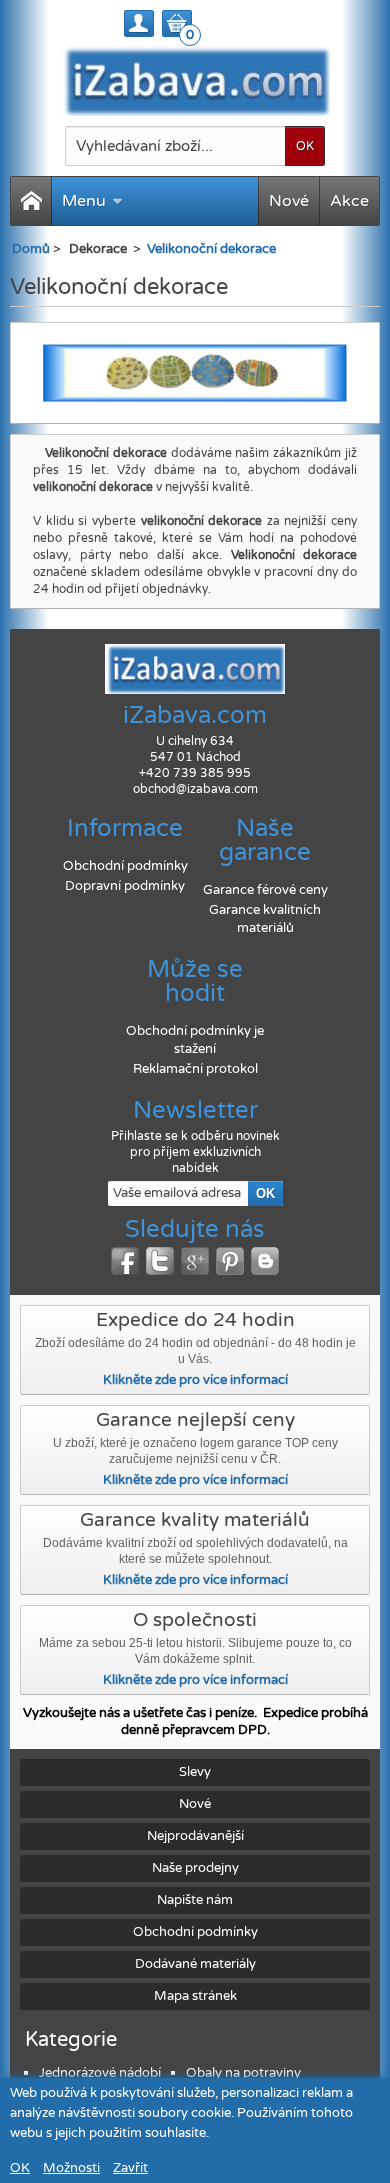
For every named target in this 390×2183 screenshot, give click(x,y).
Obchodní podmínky (125, 866)
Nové (289, 201)
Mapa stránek (195, 1996)
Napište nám (195, 1900)
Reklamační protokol (195, 1069)
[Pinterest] (230, 1261)
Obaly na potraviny (243, 2073)
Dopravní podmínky (125, 886)
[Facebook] (125, 1261)
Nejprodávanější (195, 1836)
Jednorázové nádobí (100, 2073)
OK (20, 2168)
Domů (31, 249)
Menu (84, 201)
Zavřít (130, 2168)
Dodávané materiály (195, 1964)
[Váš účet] (139, 23)
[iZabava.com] (195, 81)
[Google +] (195, 1261)
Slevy (195, 1772)
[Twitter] (160, 1261)
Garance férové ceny (265, 890)
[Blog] (265, 1261)
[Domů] (31, 201)
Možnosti (71, 2168)
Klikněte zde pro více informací (195, 1380)
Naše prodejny (195, 1868)
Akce (349, 201)
